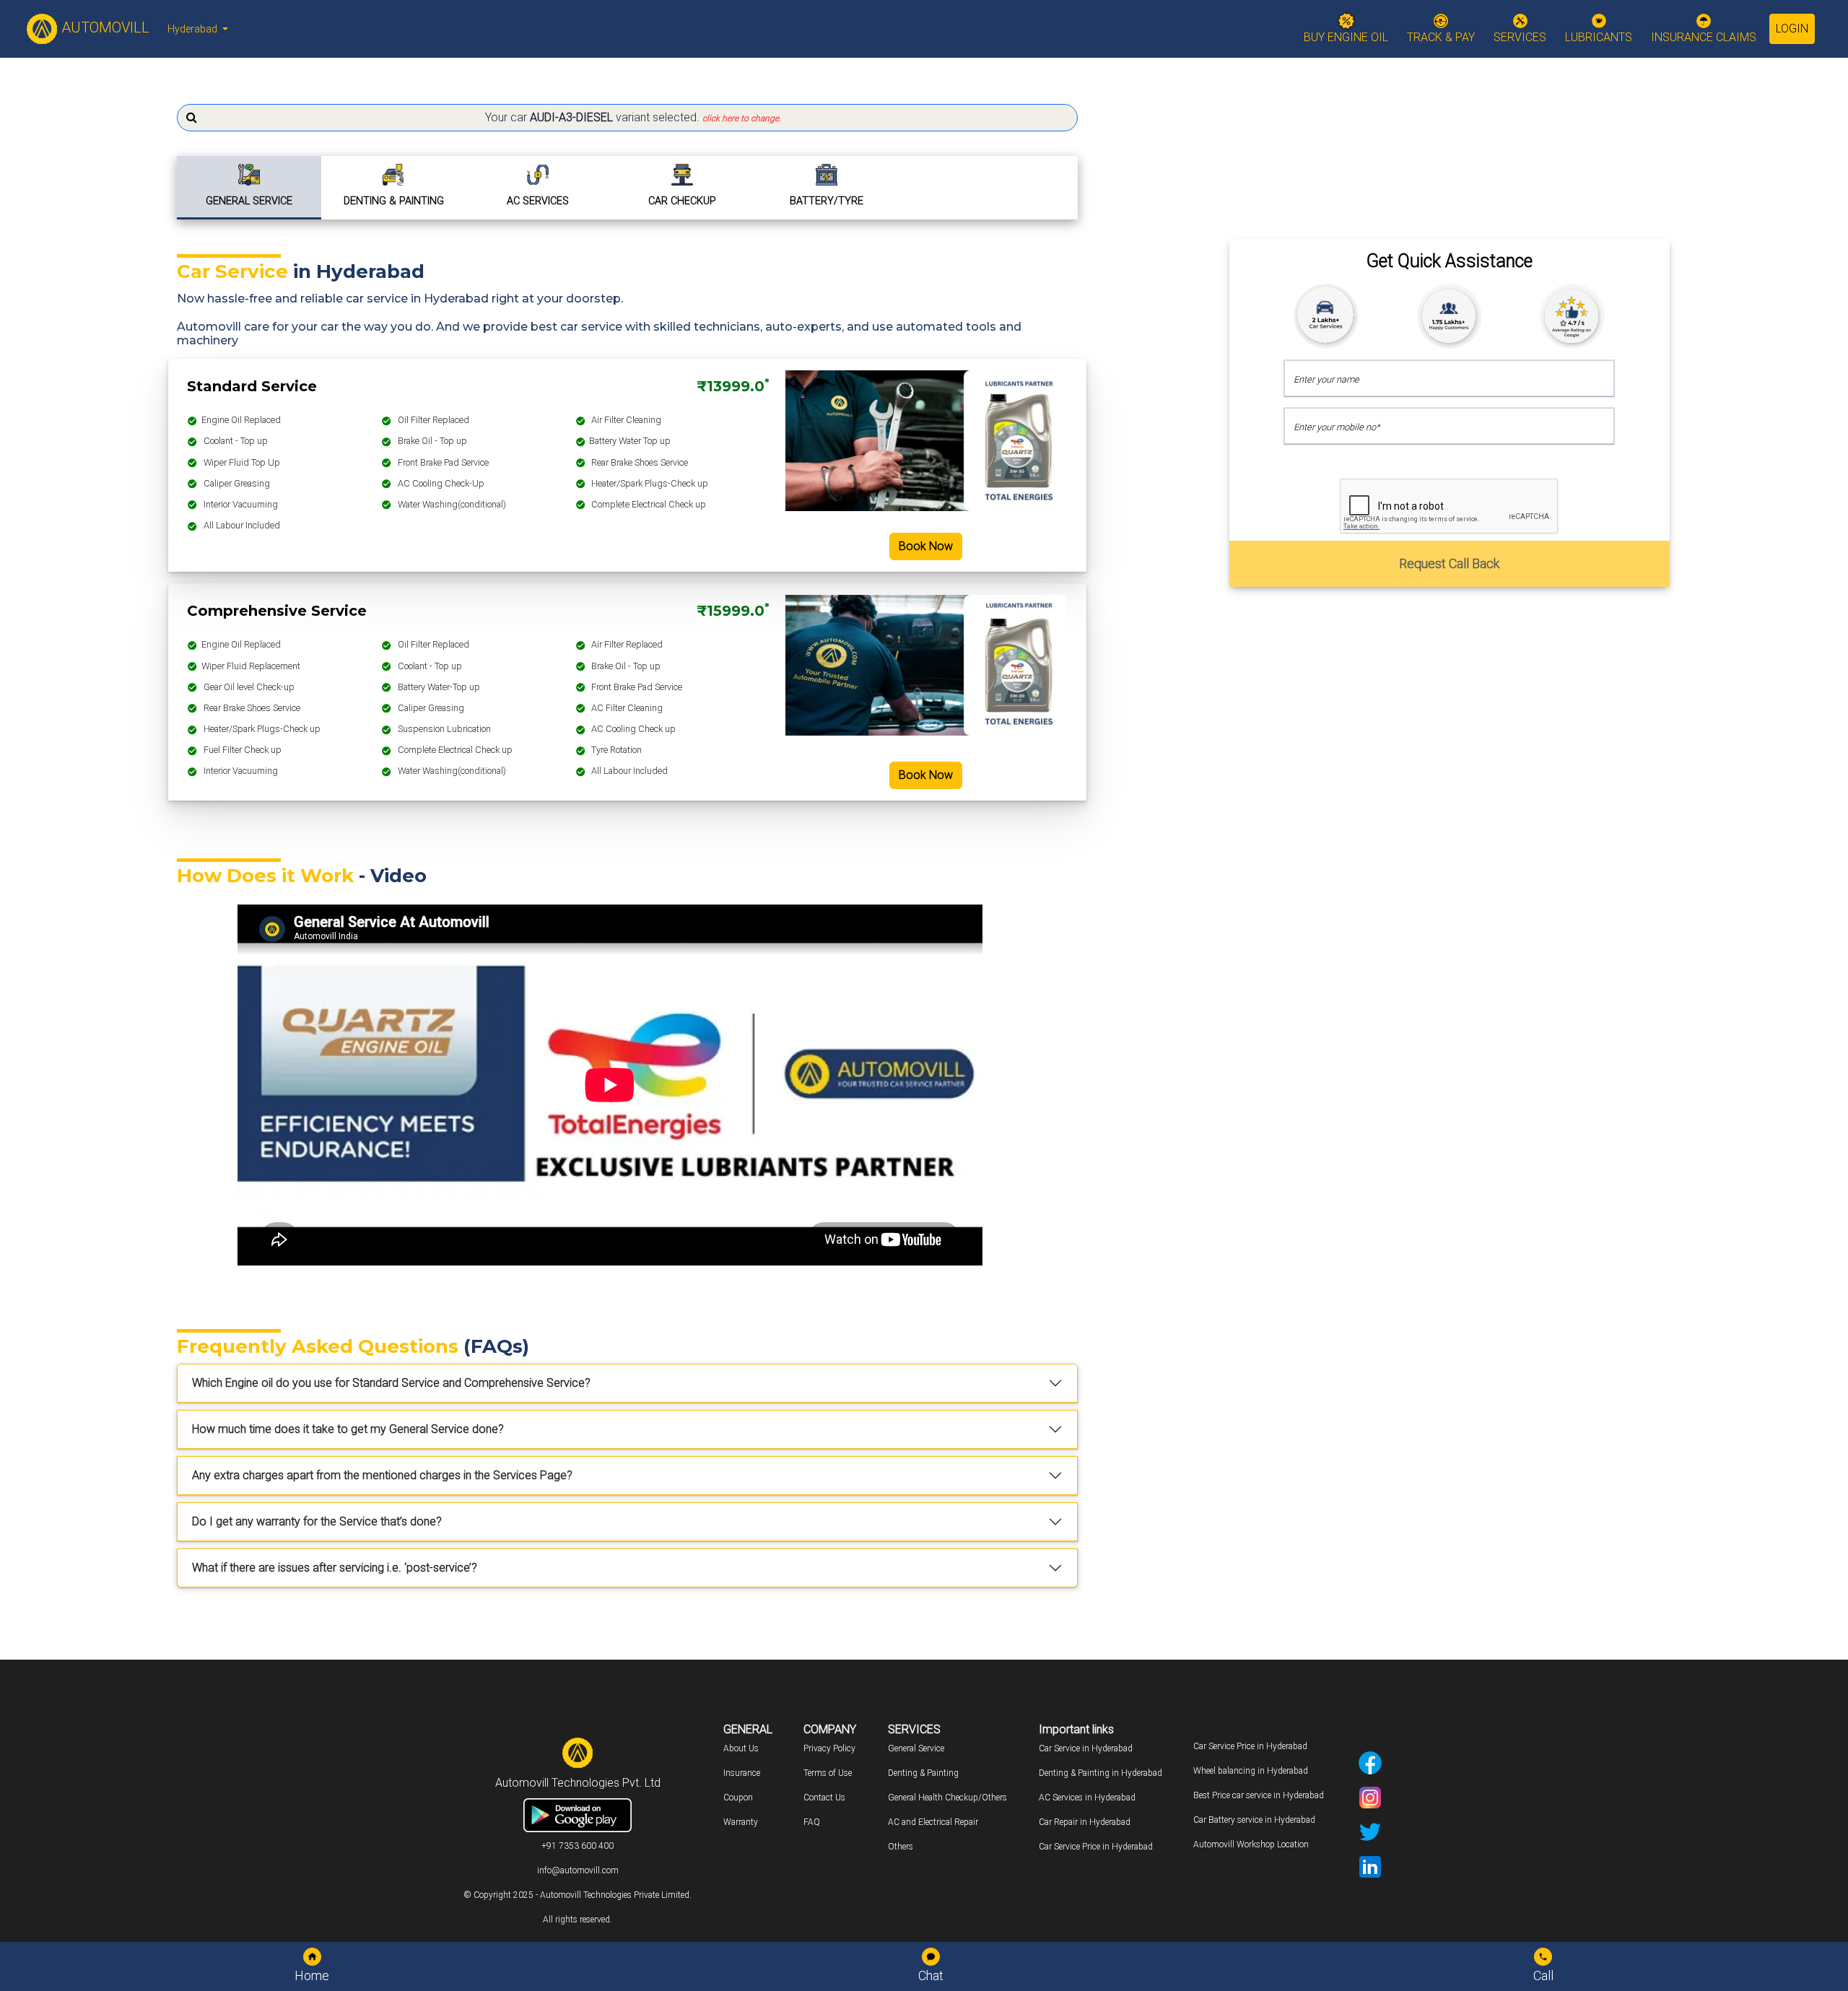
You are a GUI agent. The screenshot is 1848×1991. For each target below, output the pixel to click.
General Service (916, 1748)
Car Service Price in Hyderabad (1096, 1847)
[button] (627, 118)
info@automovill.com (578, 1870)
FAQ (812, 1822)
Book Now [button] (926, 546)
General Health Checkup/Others (947, 1798)
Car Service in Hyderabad (1086, 1748)
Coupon (738, 1798)
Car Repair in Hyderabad (1085, 1822)
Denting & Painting (923, 1773)
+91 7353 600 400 (577, 1846)
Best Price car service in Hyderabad (1259, 1795)
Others (901, 1847)
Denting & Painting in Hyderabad (1100, 1773)
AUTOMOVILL (104, 27)
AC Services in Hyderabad (1087, 1798)
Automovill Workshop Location (1251, 1844)
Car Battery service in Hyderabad (1254, 1820)
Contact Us (824, 1798)
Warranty (741, 1822)
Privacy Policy (829, 1748)
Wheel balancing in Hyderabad (1251, 1771)
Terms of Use (828, 1773)
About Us (741, 1748)
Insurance (742, 1773)
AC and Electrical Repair (933, 1822)
